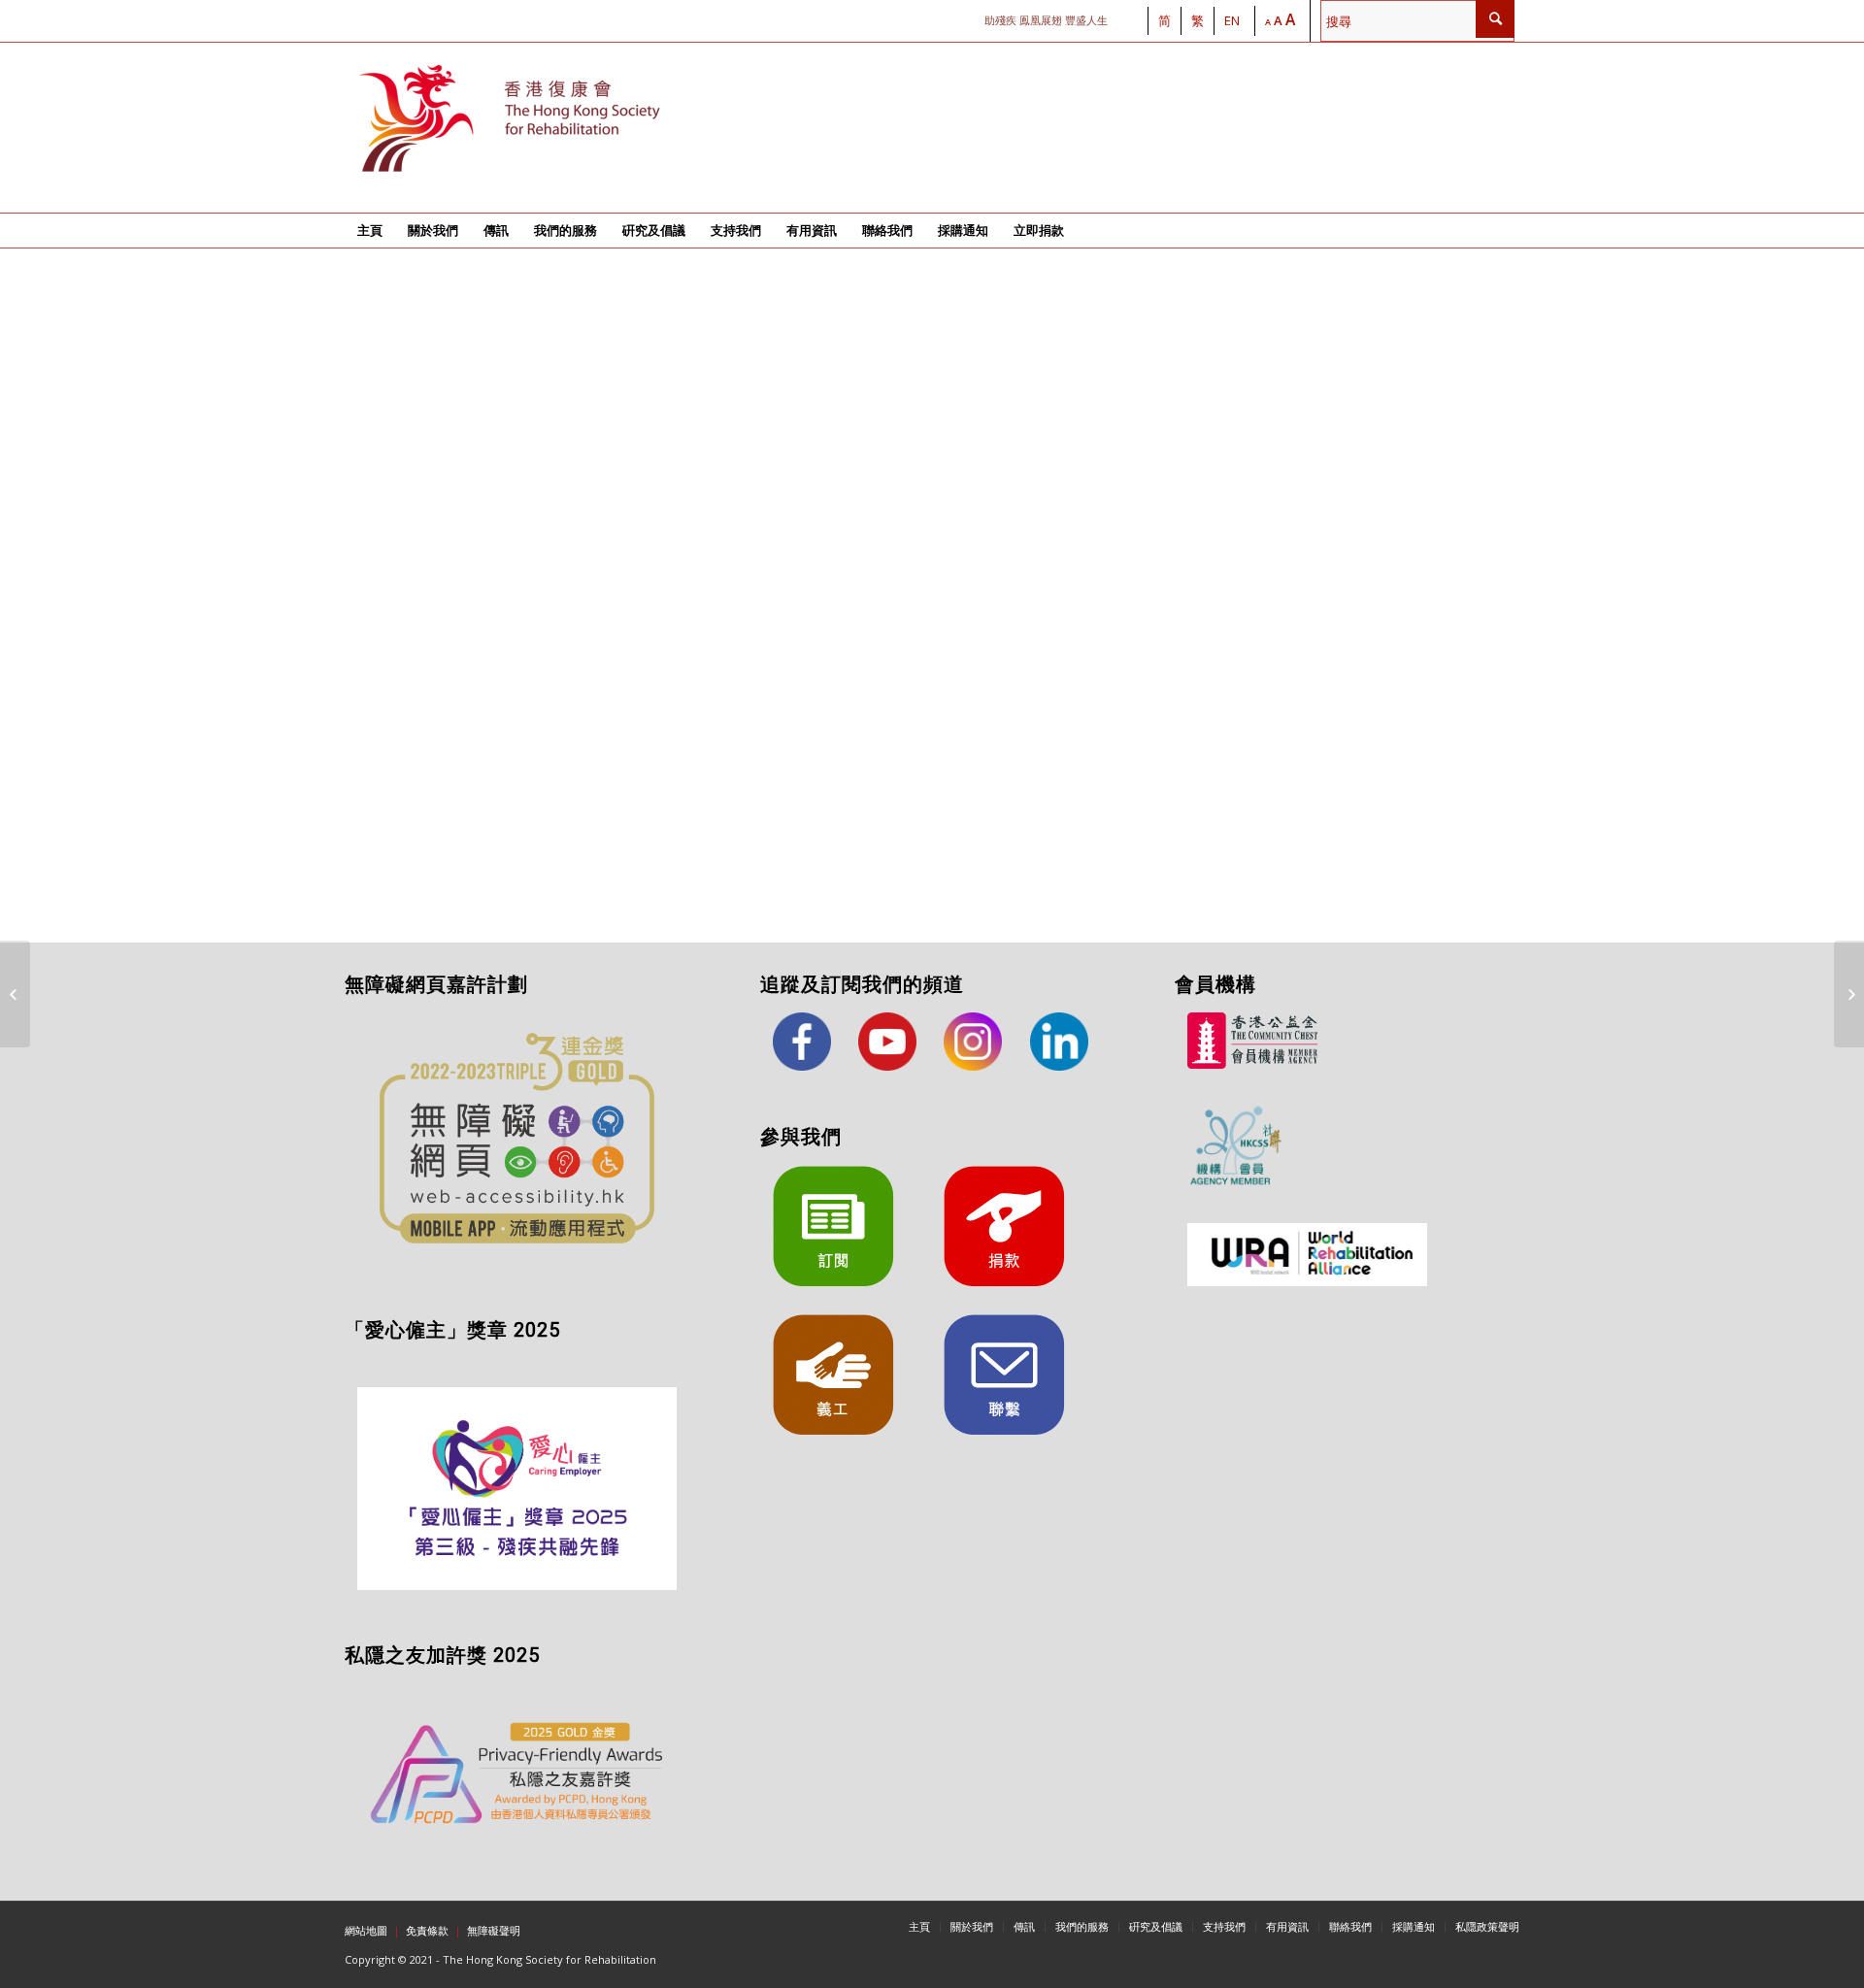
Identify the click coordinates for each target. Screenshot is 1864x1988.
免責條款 (427, 1930)
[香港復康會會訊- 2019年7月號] (1849, 994)
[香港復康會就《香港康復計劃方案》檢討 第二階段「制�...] (15, 994)
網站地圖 (366, 1930)
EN (1232, 20)
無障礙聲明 (494, 1930)
